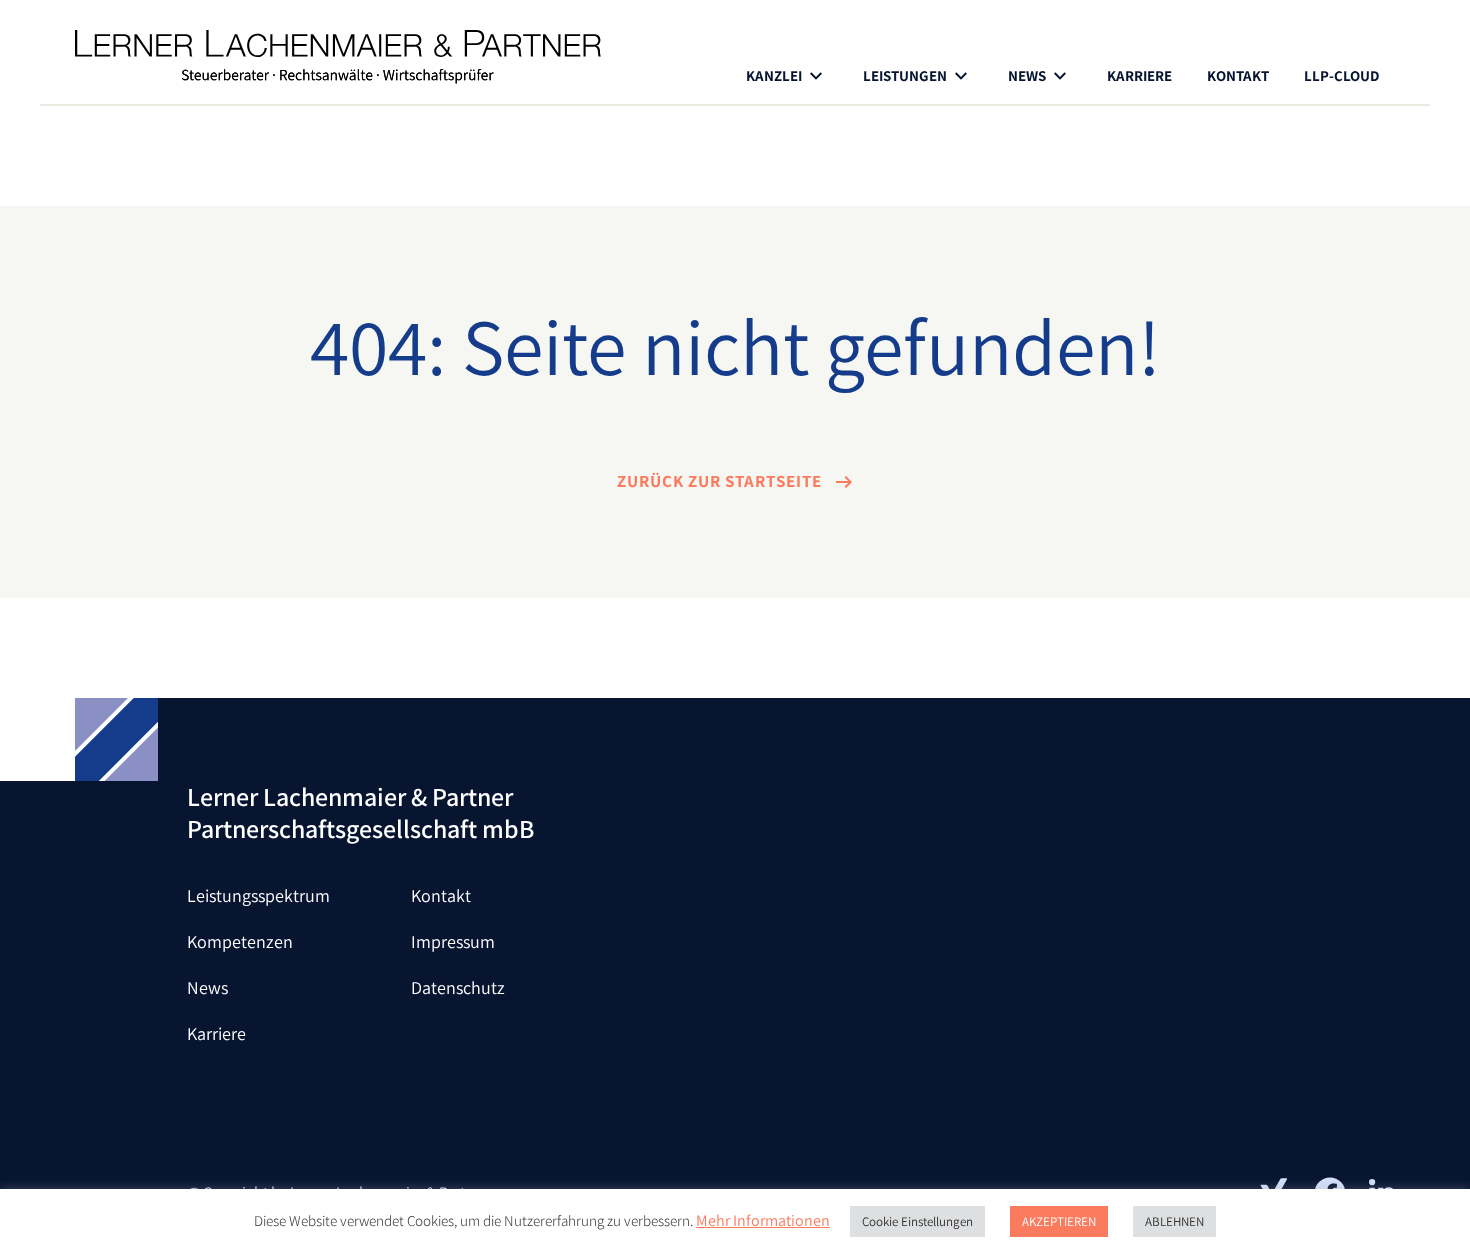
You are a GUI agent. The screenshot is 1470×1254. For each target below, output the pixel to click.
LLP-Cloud (1341, 75)
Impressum (453, 941)
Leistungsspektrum (258, 895)
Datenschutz (458, 987)
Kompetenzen (240, 941)
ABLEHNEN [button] (1174, 1221)
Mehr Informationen (763, 1220)
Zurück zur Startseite (721, 481)
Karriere (1139, 75)
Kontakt (1238, 75)
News (207, 987)
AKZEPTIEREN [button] (1059, 1221)
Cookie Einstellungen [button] (917, 1221)
